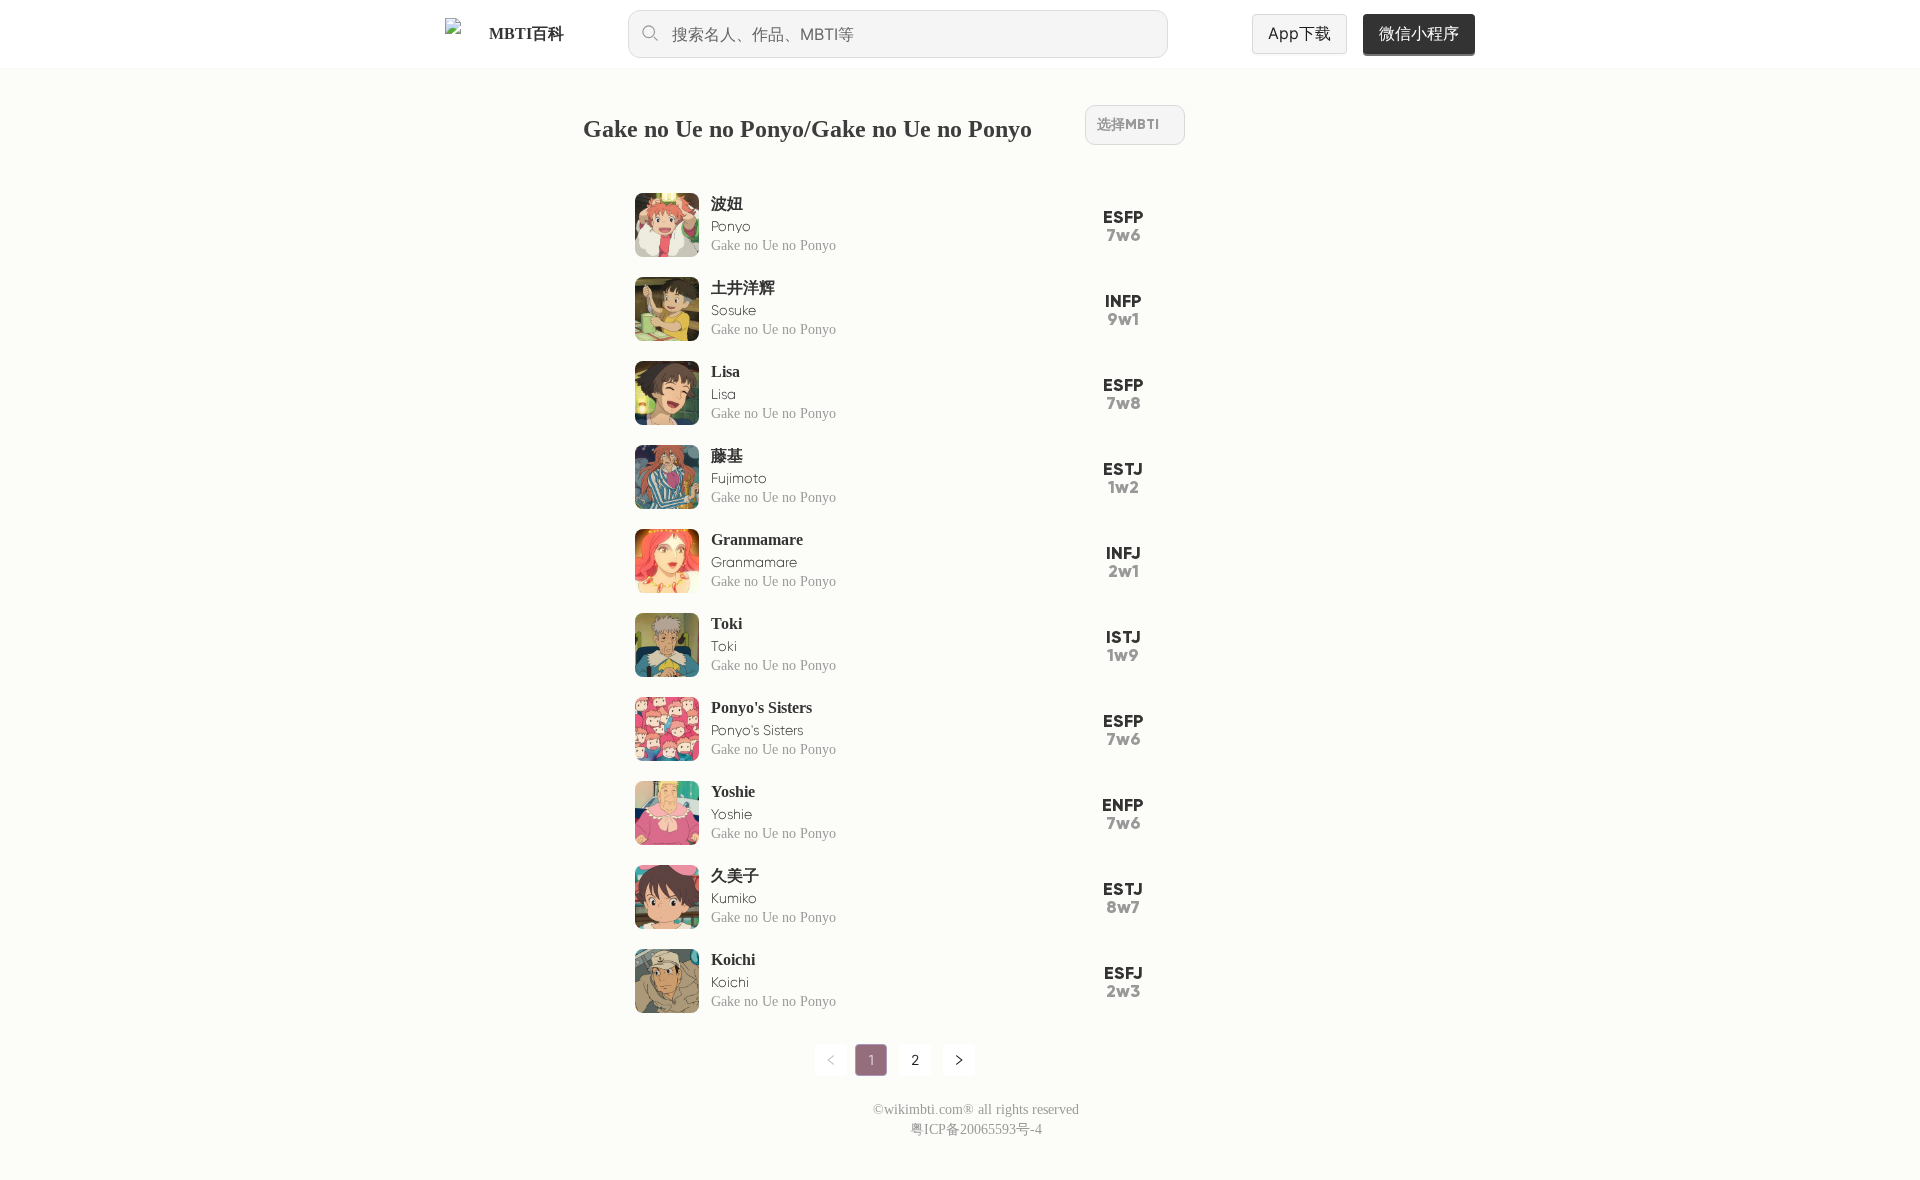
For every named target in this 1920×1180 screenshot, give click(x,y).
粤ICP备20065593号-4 (976, 1129)
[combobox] (898, 34)
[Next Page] (959, 1060)
